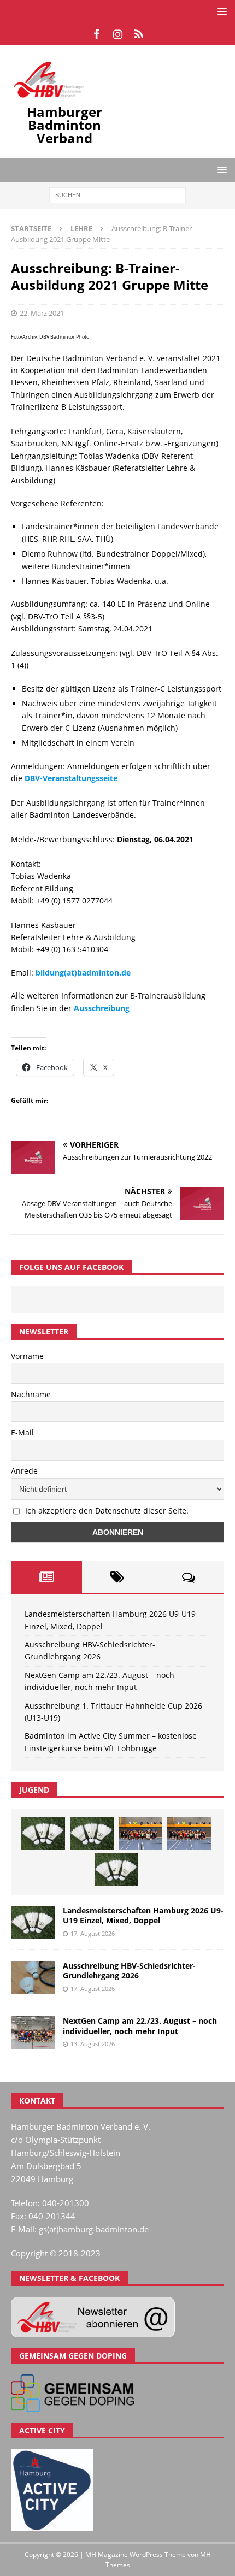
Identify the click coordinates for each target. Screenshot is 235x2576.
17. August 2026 (93, 1933)
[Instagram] (118, 34)
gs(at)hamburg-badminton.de (94, 2229)
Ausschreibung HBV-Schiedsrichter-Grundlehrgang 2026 (129, 1971)
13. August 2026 (93, 2044)
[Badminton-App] (139, 34)
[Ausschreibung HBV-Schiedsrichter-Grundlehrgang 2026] (33, 1977)
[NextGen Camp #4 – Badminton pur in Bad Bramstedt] (189, 1833)
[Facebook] (96, 34)
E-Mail (22, 1432)
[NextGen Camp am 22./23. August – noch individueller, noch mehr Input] (33, 2033)
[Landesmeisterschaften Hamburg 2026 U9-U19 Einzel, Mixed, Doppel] (43, 1833)
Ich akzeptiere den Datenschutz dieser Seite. (107, 1511)
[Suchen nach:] (117, 194)
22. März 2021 (42, 313)
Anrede (24, 1471)
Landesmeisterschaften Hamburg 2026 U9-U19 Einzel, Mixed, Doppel (143, 1915)
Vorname (27, 1356)
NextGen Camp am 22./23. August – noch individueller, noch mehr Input (140, 2026)
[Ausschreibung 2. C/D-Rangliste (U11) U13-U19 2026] (116, 1870)
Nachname (31, 1394)
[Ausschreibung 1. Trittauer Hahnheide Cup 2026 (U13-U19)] (92, 1833)
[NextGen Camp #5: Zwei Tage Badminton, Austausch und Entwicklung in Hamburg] (140, 1833)
